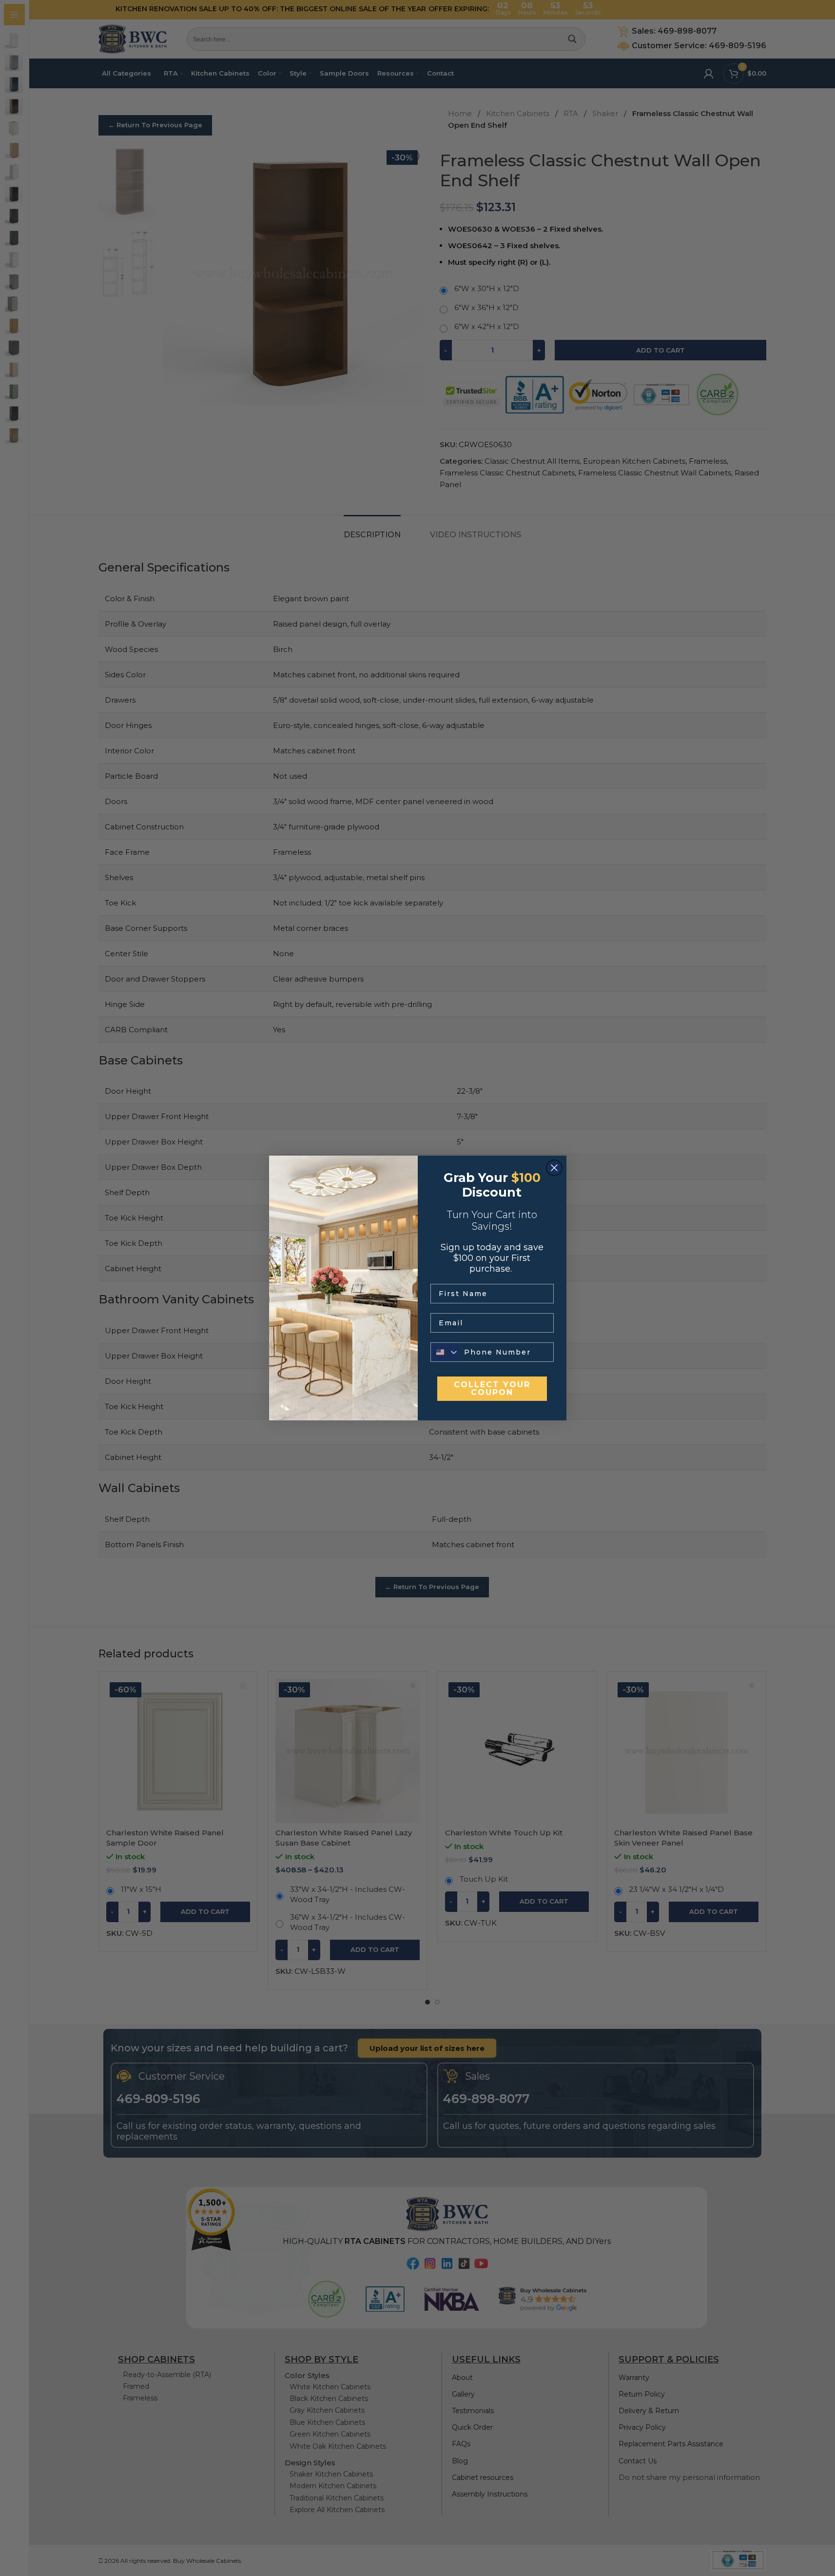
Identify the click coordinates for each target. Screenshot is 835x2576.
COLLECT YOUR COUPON (492, 1388)
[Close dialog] (554, 1168)
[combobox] (445, 1352)
